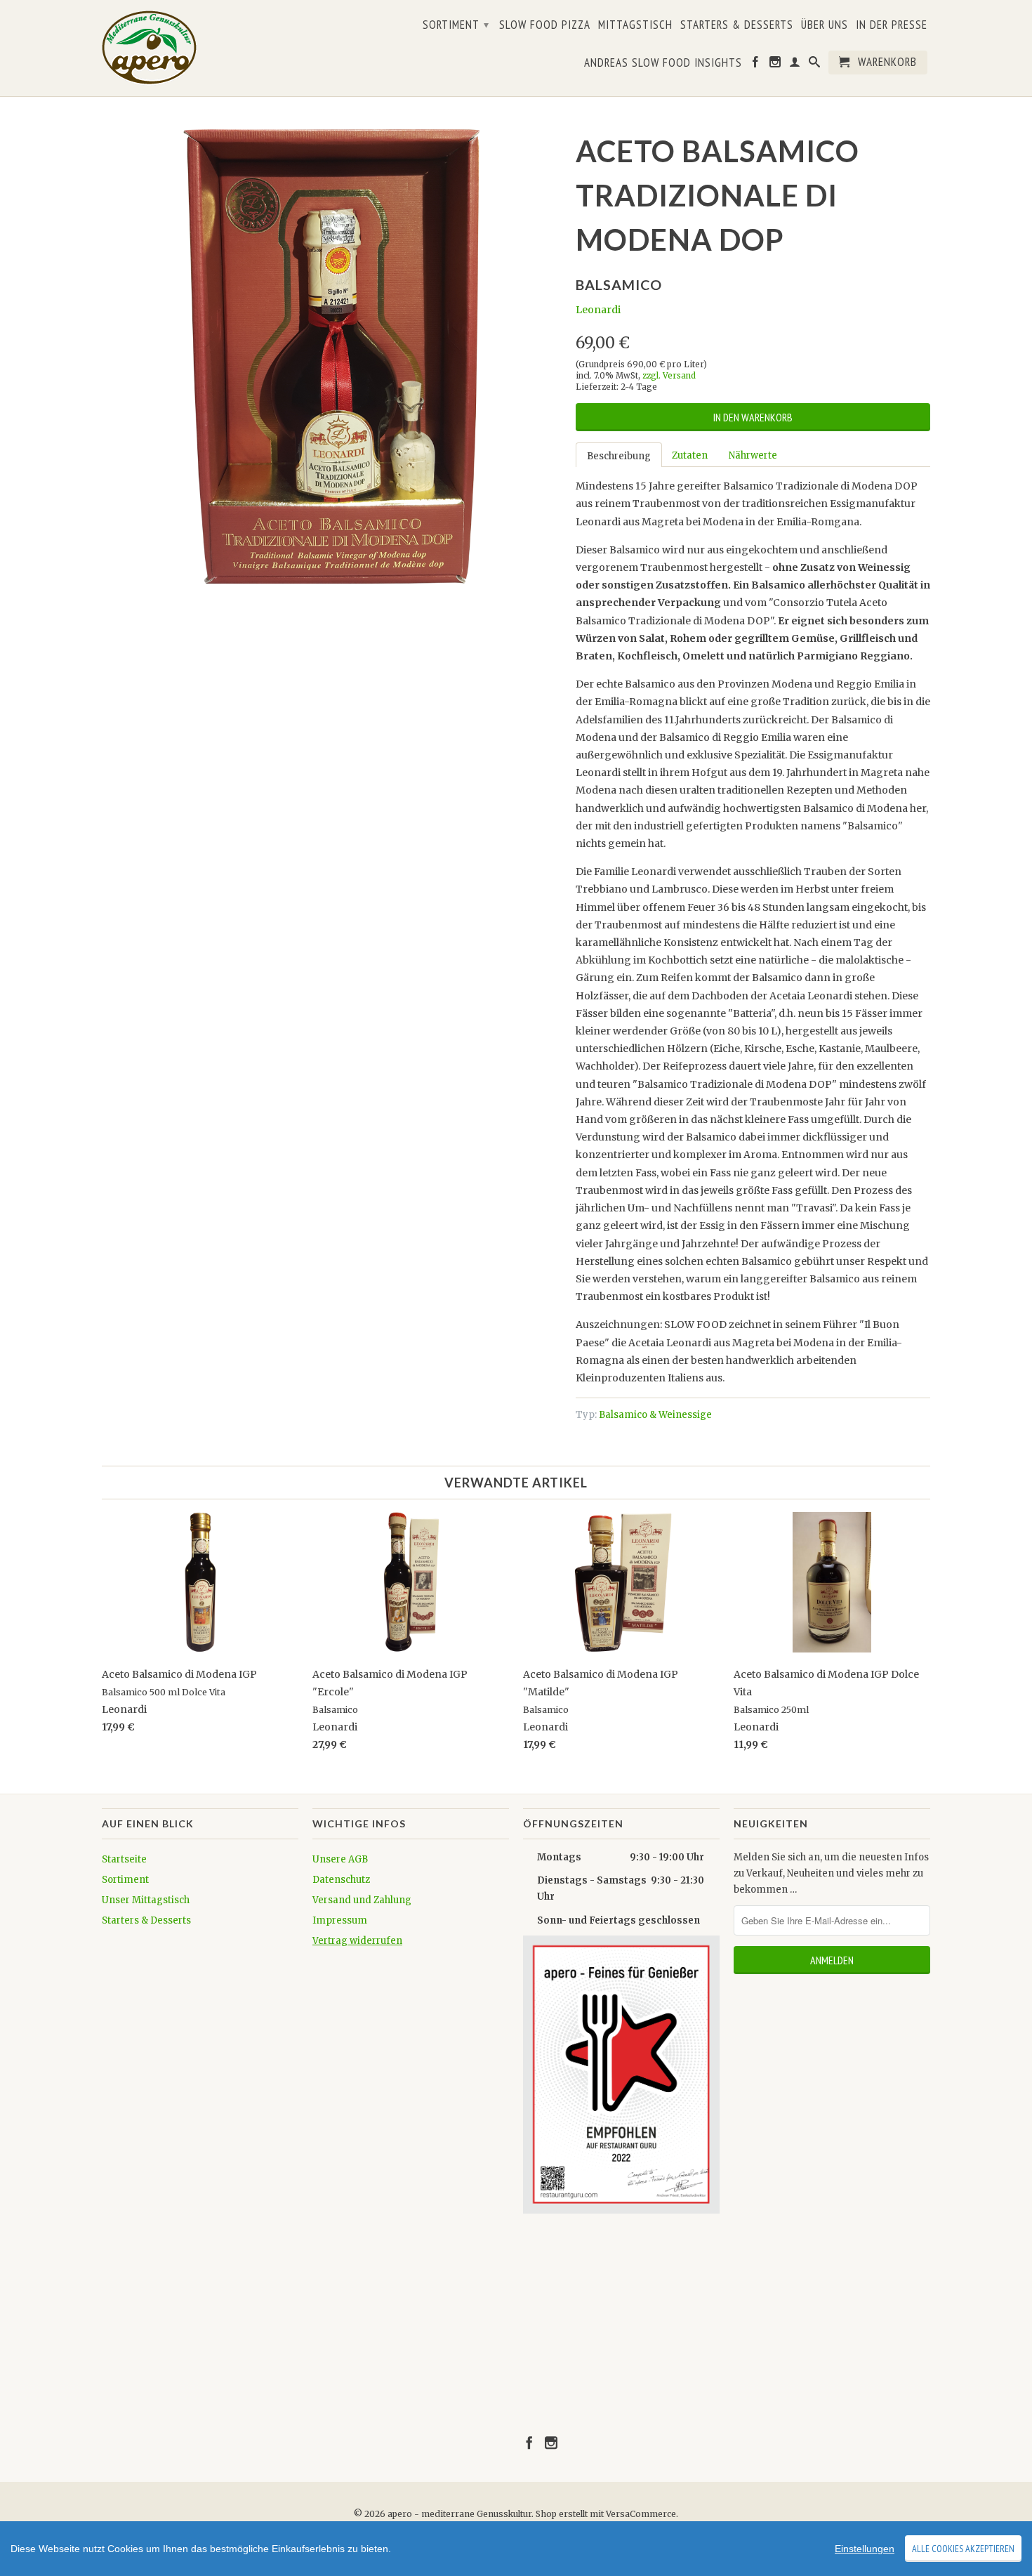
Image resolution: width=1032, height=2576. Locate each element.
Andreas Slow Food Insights (663, 63)
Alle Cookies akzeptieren (963, 2549)
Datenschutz (341, 1880)
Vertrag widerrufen (357, 1941)
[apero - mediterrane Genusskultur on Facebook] (756, 65)
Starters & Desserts (737, 25)
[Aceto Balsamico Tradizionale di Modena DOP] (332, 356)
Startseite (124, 1859)
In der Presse (892, 25)
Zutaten (690, 455)
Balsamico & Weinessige (655, 1415)
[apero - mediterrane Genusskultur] (165, 48)
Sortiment (456, 25)
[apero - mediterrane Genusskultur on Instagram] (775, 65)
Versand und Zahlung (362, 1900)
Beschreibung (619, 456)
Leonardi (598, 310)
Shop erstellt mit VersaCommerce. (607, 2514)
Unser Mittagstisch (146, 1900)
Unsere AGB (340, 1859)
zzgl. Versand (669, 376)
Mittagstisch (635, 25)
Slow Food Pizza (545, 25)
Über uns (825, 25)
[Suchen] (815, 65)
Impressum (340, 1920)
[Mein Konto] (795, 65)
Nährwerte (753, 455)
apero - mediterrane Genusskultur (459, 2514)
